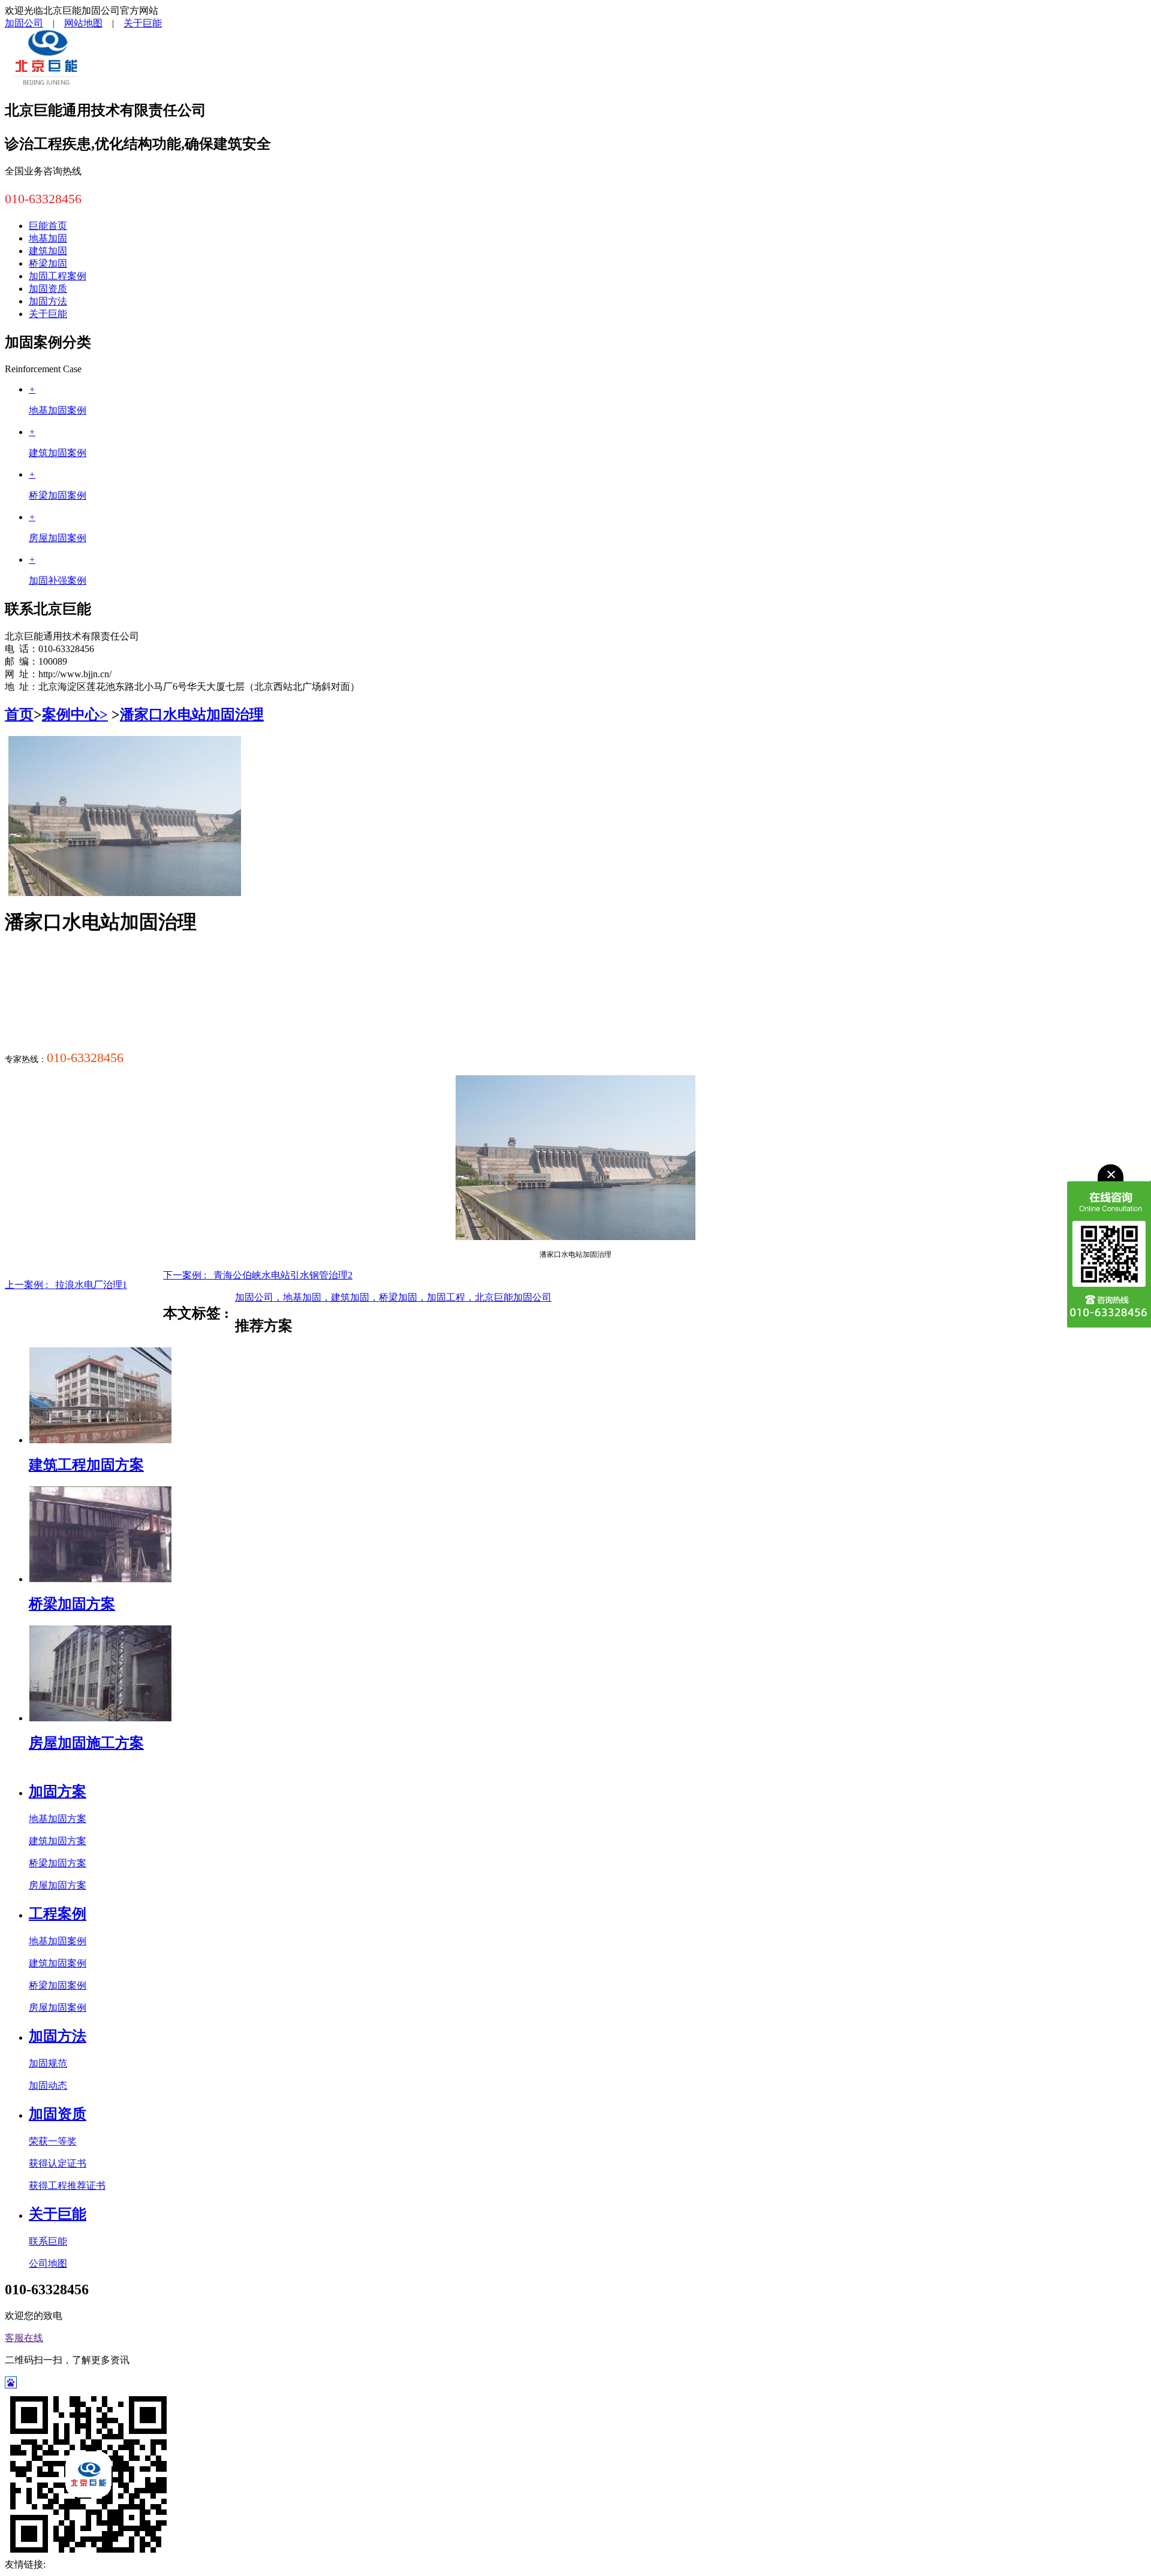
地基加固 (48, 238)
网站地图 (83, 23)
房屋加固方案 (58, 1885)
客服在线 (24, 2338)
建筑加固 (48, 251)
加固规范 (48, 2063)
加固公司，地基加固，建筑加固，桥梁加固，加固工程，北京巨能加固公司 (393, 1297)
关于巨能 (143, 23)
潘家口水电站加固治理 (192, 714)
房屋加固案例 (58, 2008)
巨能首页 (48, 226)
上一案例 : (66, 1285)
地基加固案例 (58, 1941)
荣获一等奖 (53, 2141)
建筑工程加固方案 (86, 1465)
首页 (19, 714)
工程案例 (58, 1914)
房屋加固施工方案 (86, 1743)
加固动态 (48, 2085)
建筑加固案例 (58, 1963)
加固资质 (48, 289)
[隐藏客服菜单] (1109, 1192)
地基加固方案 (58, 1819)
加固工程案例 (58, 276)
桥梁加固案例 (58, 1985)
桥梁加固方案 (72, 1604)
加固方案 (58, 1791)
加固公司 (24, 23)
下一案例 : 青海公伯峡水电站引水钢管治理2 (258, 1275)
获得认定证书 (58, 2163)
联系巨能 (48, 2241)
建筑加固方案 (58, 1841)
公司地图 (48, 2263)
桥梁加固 (48, 263)
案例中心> (75, 714)
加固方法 (48, 301)
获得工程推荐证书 (67, 2186)
